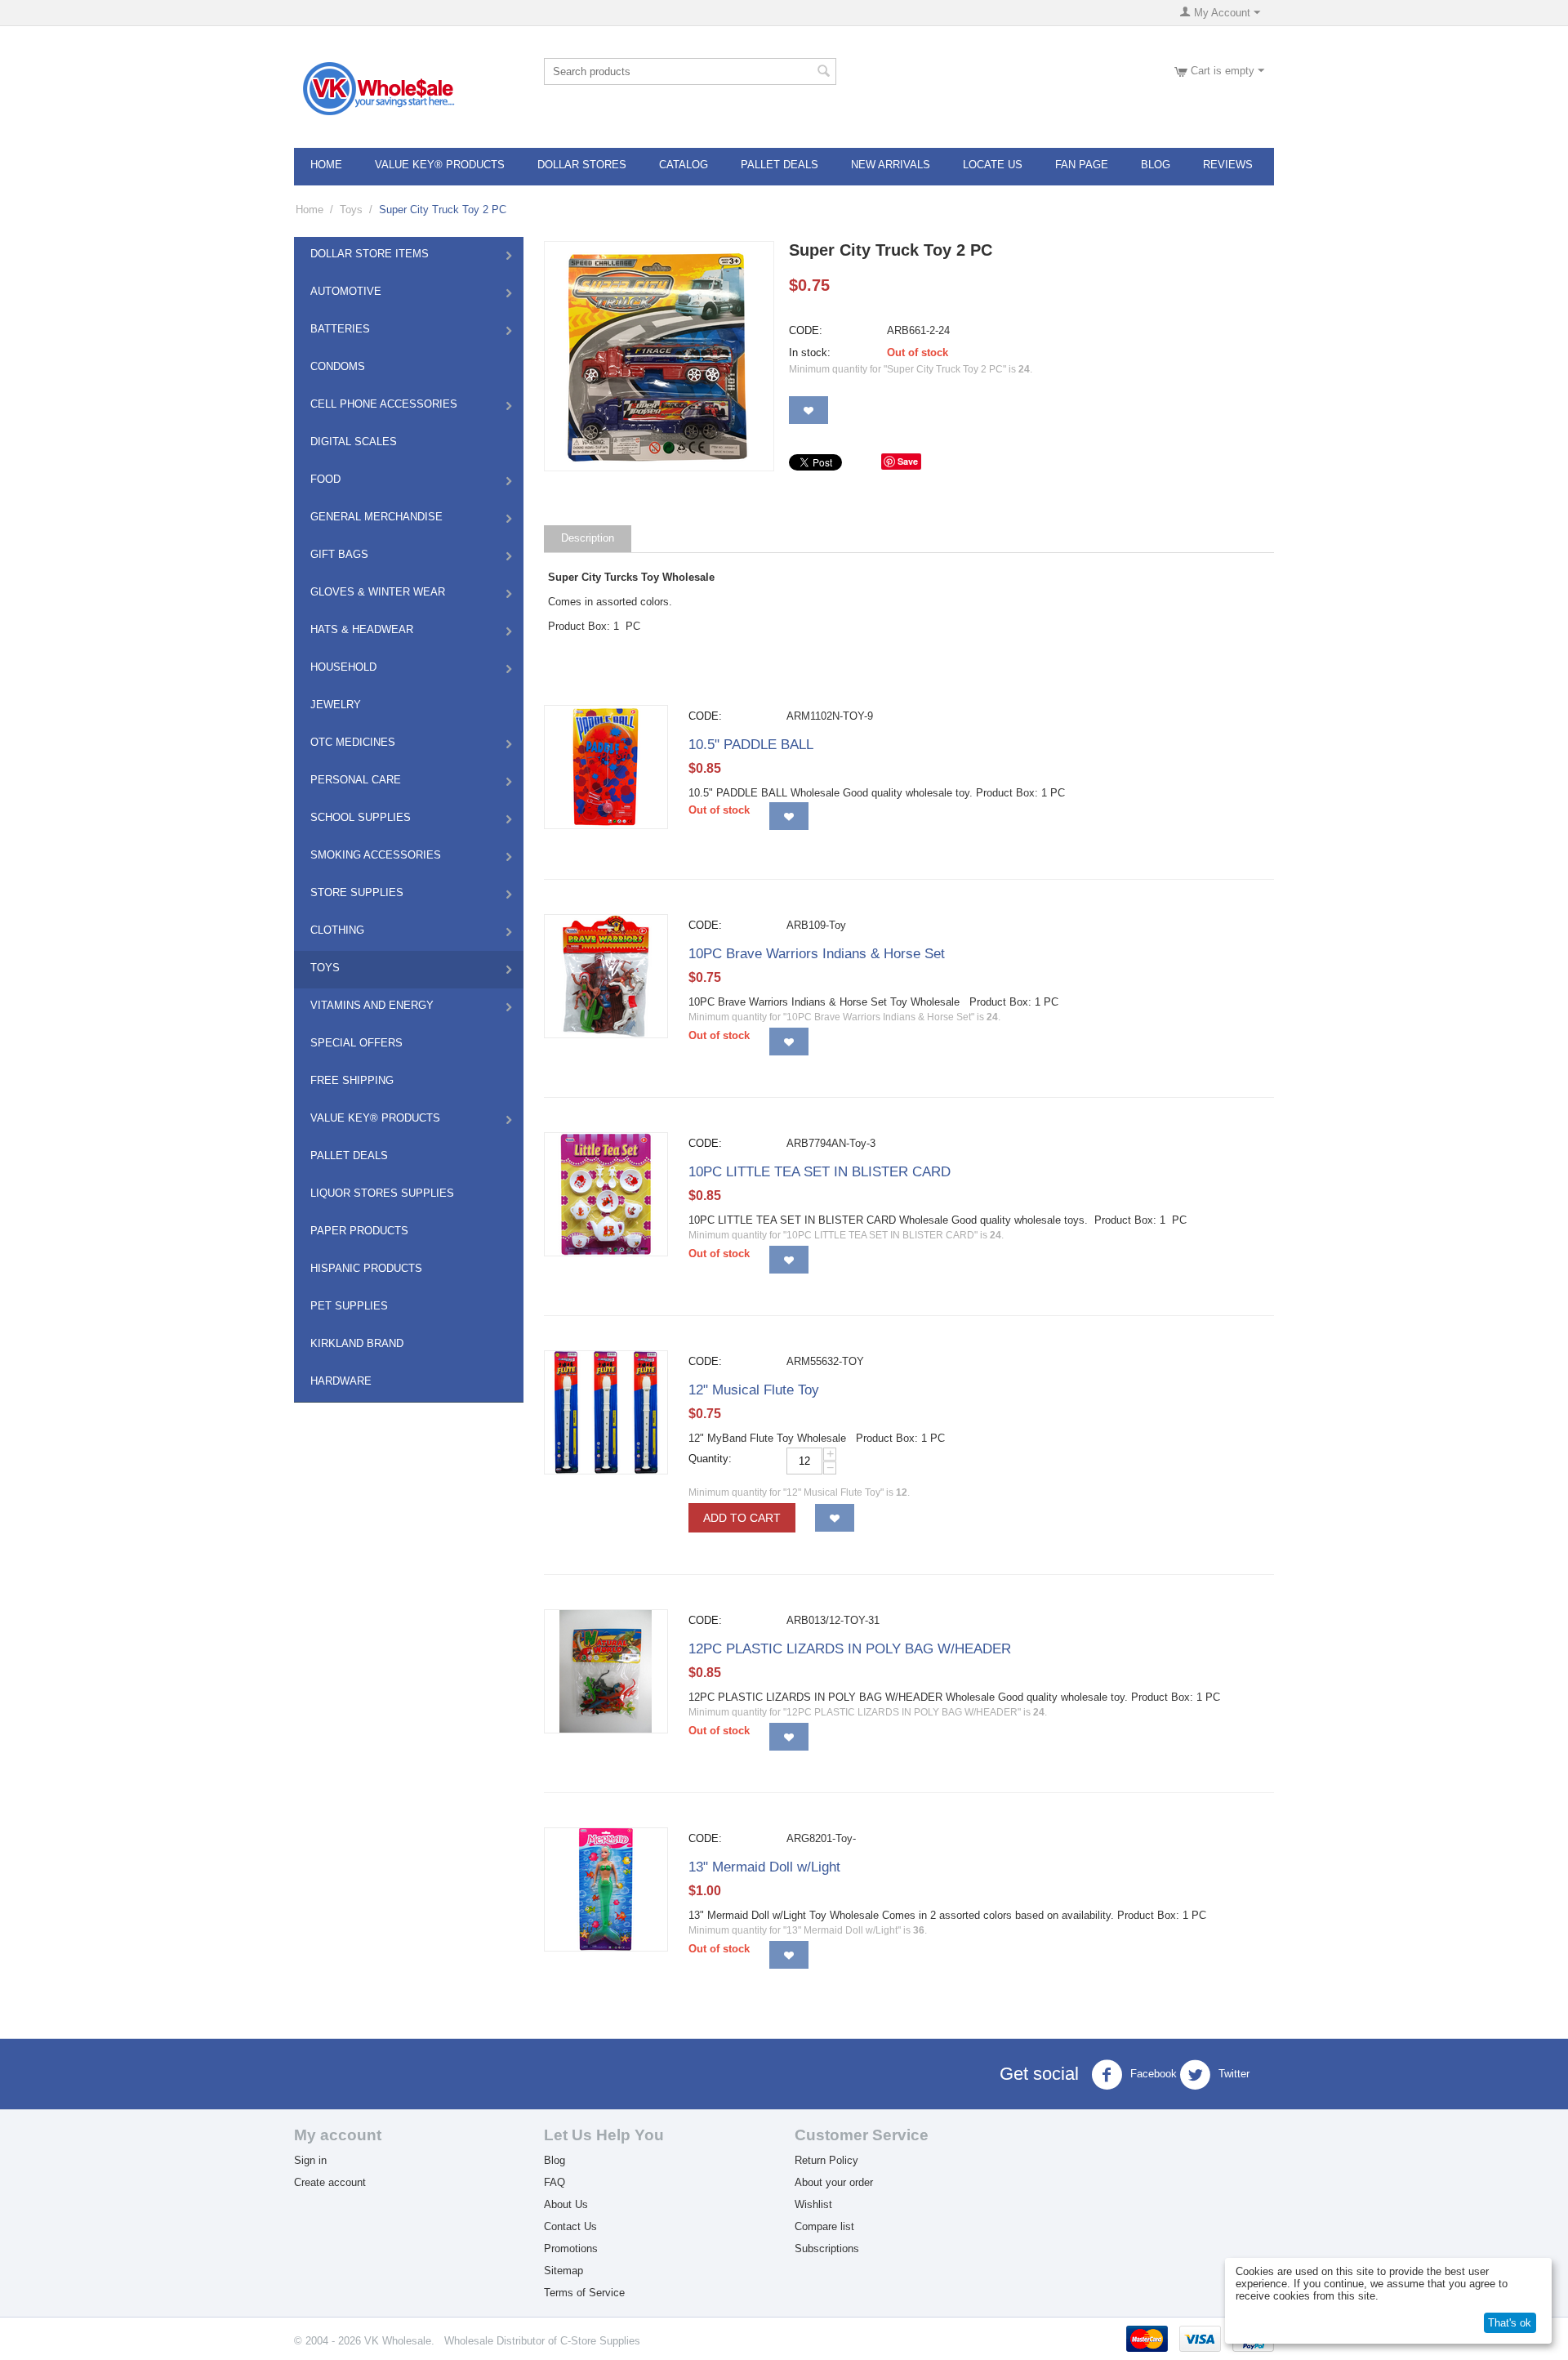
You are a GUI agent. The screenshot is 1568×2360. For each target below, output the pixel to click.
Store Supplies (357, 892)
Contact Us (570, 2226)
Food (325, 479)
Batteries (340, 329)
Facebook (1152, 2074)
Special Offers (356, 1043)
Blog (1156, 165)
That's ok (1510, 2323)
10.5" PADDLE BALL (751, 745)
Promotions (571, 2248)
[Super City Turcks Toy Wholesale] (659, 356)
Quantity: (710, 1459)
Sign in (310, 2160)
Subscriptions (827, 2248)
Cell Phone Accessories (384, 404)
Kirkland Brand (357, 1343)
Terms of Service (584, 2293)
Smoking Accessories (376, 855)
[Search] (824, 73)
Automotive (346, 291)
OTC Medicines (353, 742)
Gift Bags (339, 554)
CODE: (806, 330)
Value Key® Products (440, 165)
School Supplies (361, 817)
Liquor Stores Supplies (382, 1193)
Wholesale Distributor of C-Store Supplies (542, 2341)
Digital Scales (354, 442)
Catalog (684, 165)
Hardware (341, 1381)
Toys (351, 210)
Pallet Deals (780, 165)
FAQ (555, 2182)
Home (326, 165)
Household (343, 667)
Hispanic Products (366, 1268)
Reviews (1228, 165)
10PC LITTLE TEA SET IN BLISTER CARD (820, 1172)
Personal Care (356, 780)
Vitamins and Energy (372, 1005)
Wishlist (813, 2204)
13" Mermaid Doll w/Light (764, 1867)
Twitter (1232, 2074)
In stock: (810, 352)
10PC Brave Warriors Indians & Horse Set (817, 954)
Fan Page (1082, 165)
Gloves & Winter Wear (378, 592)
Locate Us (993, 165)
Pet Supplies (349, 1306)
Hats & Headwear (362, 629)
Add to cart (742, 1518)
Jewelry (336, 705)
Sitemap (563, 2271)
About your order (834, 2182)
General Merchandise (376, 517)
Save (908, 461)
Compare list (824, 2226)
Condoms (338, 366)
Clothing (337, 930)
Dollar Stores (582, 165)
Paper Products (359, 1231)
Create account (330, 2182)
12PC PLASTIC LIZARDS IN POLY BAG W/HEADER (850, 1649)
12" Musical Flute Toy (754, 1390)
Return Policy (826, 2160)
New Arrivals (891, 165)
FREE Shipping (352, 1080)
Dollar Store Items (370, 254)
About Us (566, 2204)
